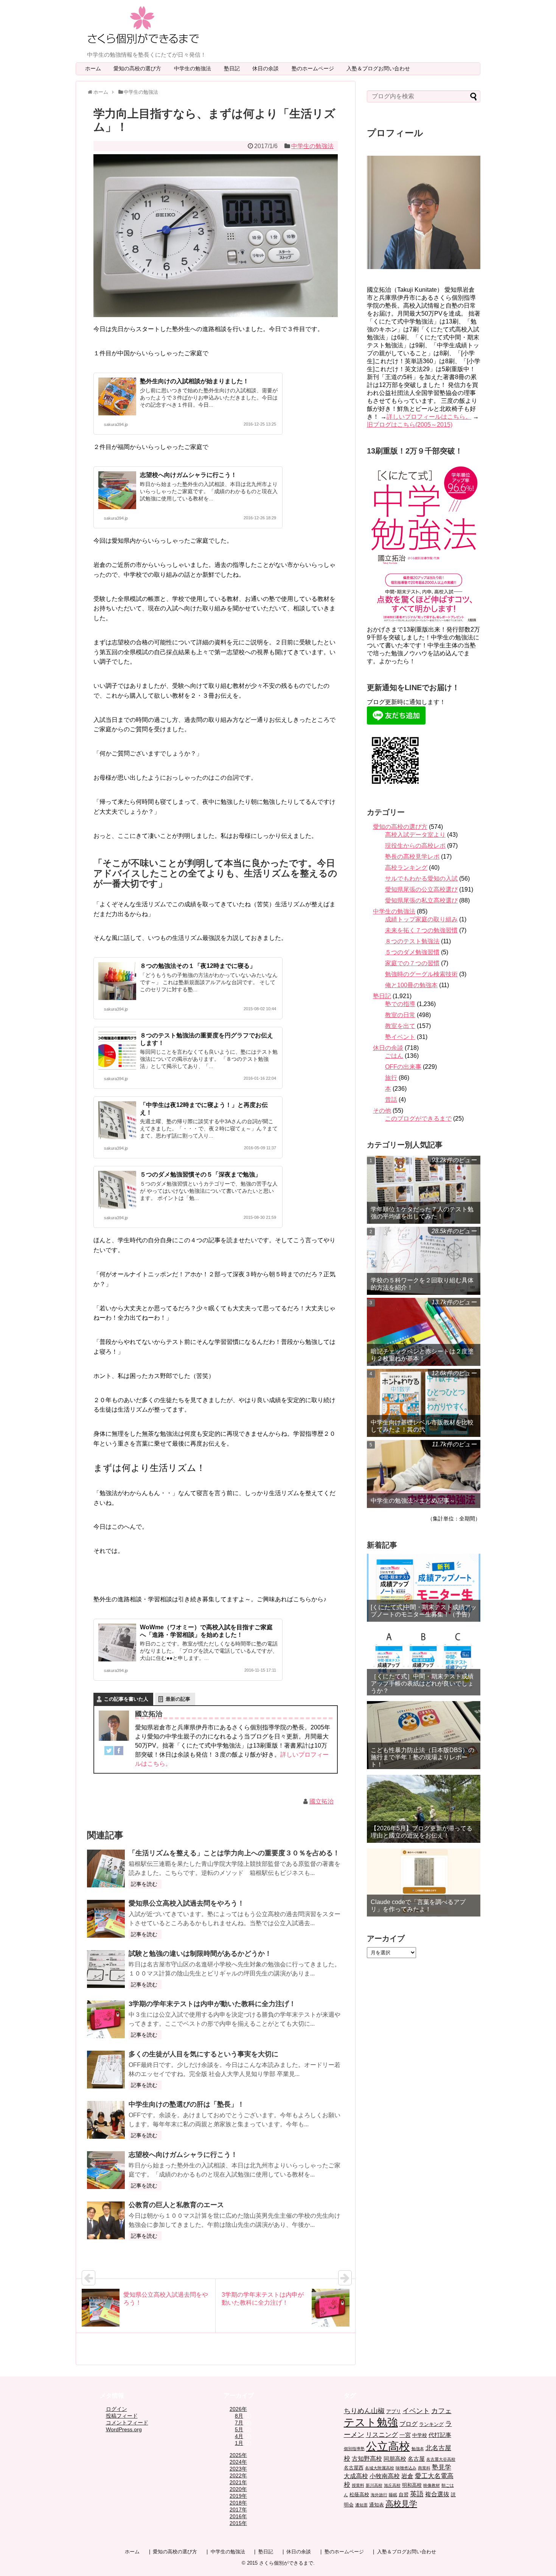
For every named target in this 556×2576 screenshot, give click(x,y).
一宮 (405, 2435)
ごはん (394, 1056)
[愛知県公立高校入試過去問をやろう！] (106, 1919)
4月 (239, 2436)
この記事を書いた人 (126, 1699)
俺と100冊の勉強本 (411, 985)
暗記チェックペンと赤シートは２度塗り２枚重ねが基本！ (422, 1355)
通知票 (361, 2505)
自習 (404, 2495)
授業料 (358, 2485)
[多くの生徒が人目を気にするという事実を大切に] (106, 2070)
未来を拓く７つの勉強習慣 (421, 930)
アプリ (394, 2411)
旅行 (391, 1078)
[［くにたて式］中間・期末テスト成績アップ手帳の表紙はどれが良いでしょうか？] (424, 1661)
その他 (382, 1111)
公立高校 (388, 2446)
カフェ (441, 2411)
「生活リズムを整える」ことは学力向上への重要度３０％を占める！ (234, 1853)
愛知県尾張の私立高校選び (421, 900)
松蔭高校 (359, 2495)
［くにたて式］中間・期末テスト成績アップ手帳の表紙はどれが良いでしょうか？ (422, 1684)
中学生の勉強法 (195, 68)
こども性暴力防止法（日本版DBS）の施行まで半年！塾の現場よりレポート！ (422, 1757)
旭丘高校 (392, 2485)
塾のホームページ (315, 68)
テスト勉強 (371, 2422)
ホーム (93, 68)
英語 (417, 2494)
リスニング (382, 2435)
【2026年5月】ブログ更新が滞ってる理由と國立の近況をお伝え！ (422, 1832)
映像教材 (432, 2485)
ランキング (431, 2424)
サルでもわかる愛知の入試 (421, 879)
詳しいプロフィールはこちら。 (429, 417)
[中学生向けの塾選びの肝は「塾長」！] (106, 2120)
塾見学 (442, 2467)
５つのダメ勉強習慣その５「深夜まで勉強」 (200, 1174)
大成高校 (356, 2476)
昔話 (391, 1100)
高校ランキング (406, 868)
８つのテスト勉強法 (412, 941)
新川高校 (374, 2485)
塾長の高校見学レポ (412, 857)
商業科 (424, 2468)
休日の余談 (268, 68)
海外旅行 (379, 2495)
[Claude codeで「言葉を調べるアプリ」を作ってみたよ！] (424, 1882)
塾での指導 (400, 1004)
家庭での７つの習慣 (412, 963)
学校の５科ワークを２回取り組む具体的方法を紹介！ (422, 1284)
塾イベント (400, 1037)
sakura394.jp (116, 424)
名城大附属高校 (380, 2468)
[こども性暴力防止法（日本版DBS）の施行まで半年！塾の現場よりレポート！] (424, 1735)
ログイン (116, 2409)
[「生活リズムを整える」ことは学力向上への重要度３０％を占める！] (106, 1869)
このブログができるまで (418, 1118)
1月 (239, 2443)
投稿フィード (122, 2416)
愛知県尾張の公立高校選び (421, 889)
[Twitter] (109, 1752)
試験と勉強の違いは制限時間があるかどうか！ (200, 1954)
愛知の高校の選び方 (140, 68)
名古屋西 (354, 2468)
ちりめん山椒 (364, 2411)
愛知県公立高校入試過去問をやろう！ (186, 1903)
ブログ (408, 2424)
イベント (416, 2411)
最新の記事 (178, 1699)
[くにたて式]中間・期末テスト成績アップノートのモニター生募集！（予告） (424, 1611)
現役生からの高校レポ (415, 846)
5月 (239, 2429)
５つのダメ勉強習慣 (412, 952)
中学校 (420, 2435)
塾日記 (235, 68)
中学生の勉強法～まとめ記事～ (413, 1501)
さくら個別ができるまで (286, 2563)
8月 (239, 2416)
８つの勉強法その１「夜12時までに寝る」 (198, 966)
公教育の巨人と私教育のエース (176, 2205)
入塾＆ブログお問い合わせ (381, 68)
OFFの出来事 (403, 1067)
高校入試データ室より (415, 835)
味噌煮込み (406, 2468)
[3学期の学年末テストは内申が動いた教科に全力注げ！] (106, 2019)
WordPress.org (124, 2429)
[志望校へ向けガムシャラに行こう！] (106, 2170)
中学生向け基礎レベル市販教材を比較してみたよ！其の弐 (422, 1426)
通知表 (377, 2505)
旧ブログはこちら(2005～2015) (410, 425)
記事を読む (144, 1884)
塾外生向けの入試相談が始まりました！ (194, 381)
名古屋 (416, 2459)
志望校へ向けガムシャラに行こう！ (188, 475)
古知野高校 (367, 2459)
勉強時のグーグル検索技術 (421, 974)
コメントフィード (127, 2423)
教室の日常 (400, 1015)
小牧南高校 (385, 2476)
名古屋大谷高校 (441, 2459)
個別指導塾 (354, 2449)
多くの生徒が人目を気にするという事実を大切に (203, 2054)
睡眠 (393, 2495)
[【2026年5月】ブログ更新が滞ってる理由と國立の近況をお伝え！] (424, 1809)
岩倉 (407, 2476)
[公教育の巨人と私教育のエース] (106, 2220)
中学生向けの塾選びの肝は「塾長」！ (186, 2104)
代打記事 (440, 2435)
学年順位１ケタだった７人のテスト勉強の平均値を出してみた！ (422, 1213)
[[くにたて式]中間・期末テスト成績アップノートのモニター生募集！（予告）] (424, 1588)
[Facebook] (119, 1752)
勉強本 (418, 2449)
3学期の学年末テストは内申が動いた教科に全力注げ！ (212, 2004)
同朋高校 (395, 2459)
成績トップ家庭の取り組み (421, 919)
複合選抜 (437, 2494)
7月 (239, 2423)
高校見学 (401, 2504)
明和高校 (412, 2485)
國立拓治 (321, 1801)
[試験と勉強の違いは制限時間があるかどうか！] (106, 1969)
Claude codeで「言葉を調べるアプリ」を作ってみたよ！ (418, 1906)
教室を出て (400, 1026)
